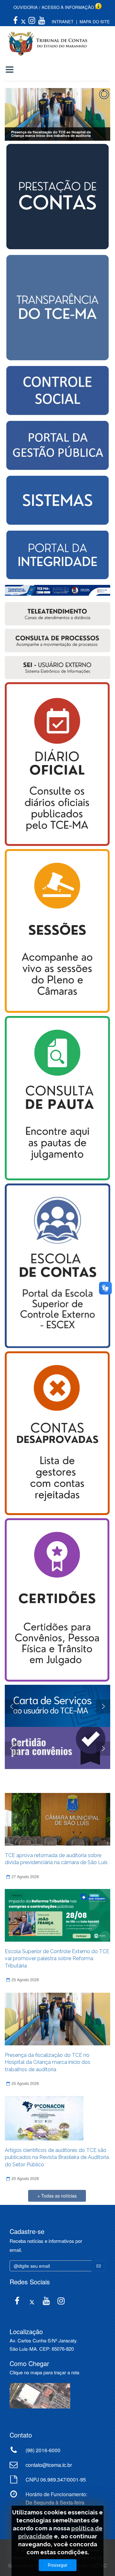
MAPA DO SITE (95, 22)
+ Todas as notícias (57, 2196)
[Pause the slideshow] (91, 115)
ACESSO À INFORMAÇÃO (68, 7)
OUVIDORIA (26, 7)
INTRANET (63, 22)
